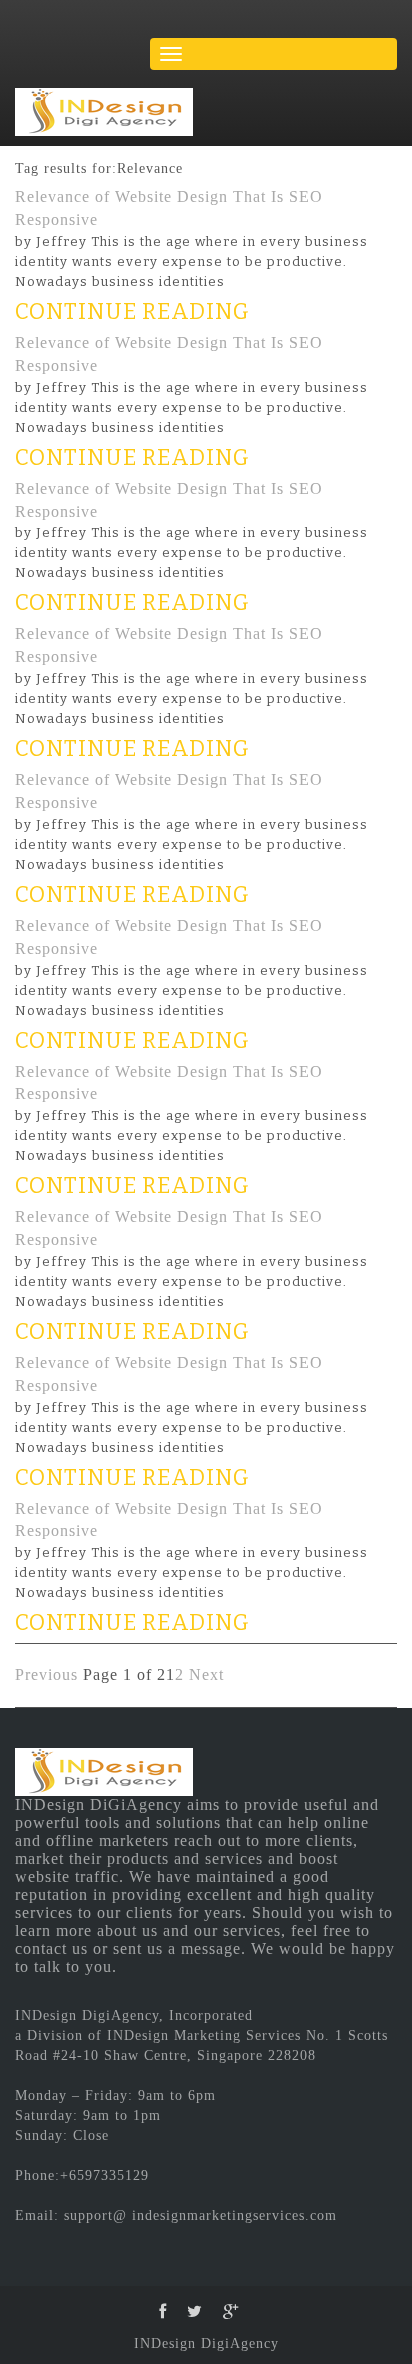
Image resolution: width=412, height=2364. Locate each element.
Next (206, 1674)
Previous (46, 1674)
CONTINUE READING (132, 311)
